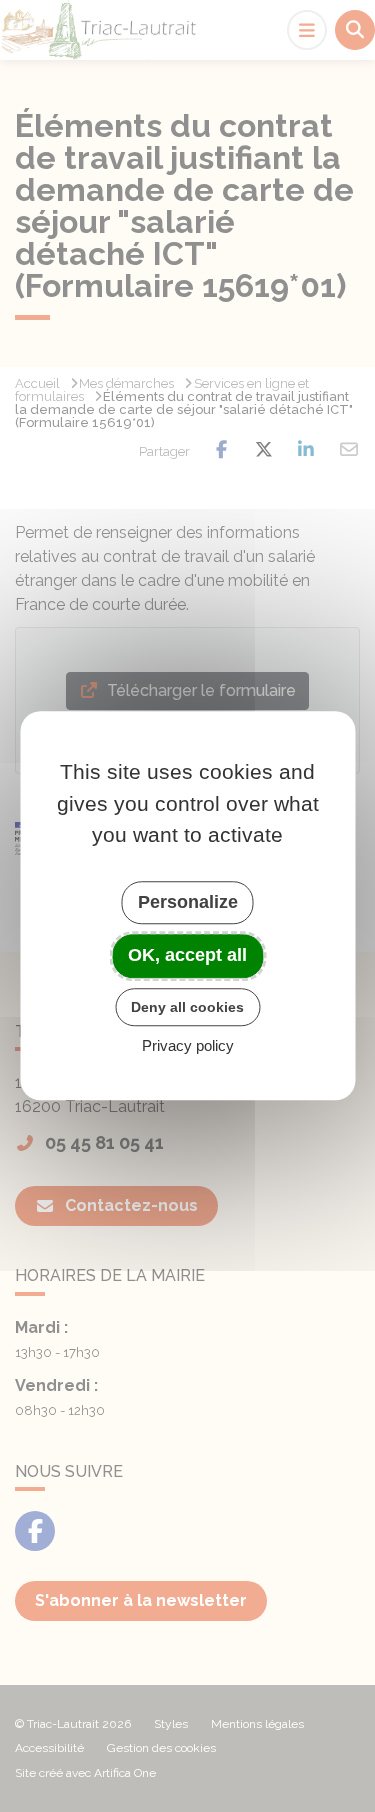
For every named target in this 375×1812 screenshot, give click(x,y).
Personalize (188, 902)
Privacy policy (188, 1046)
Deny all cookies (187, 1007)
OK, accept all (187, 955)
